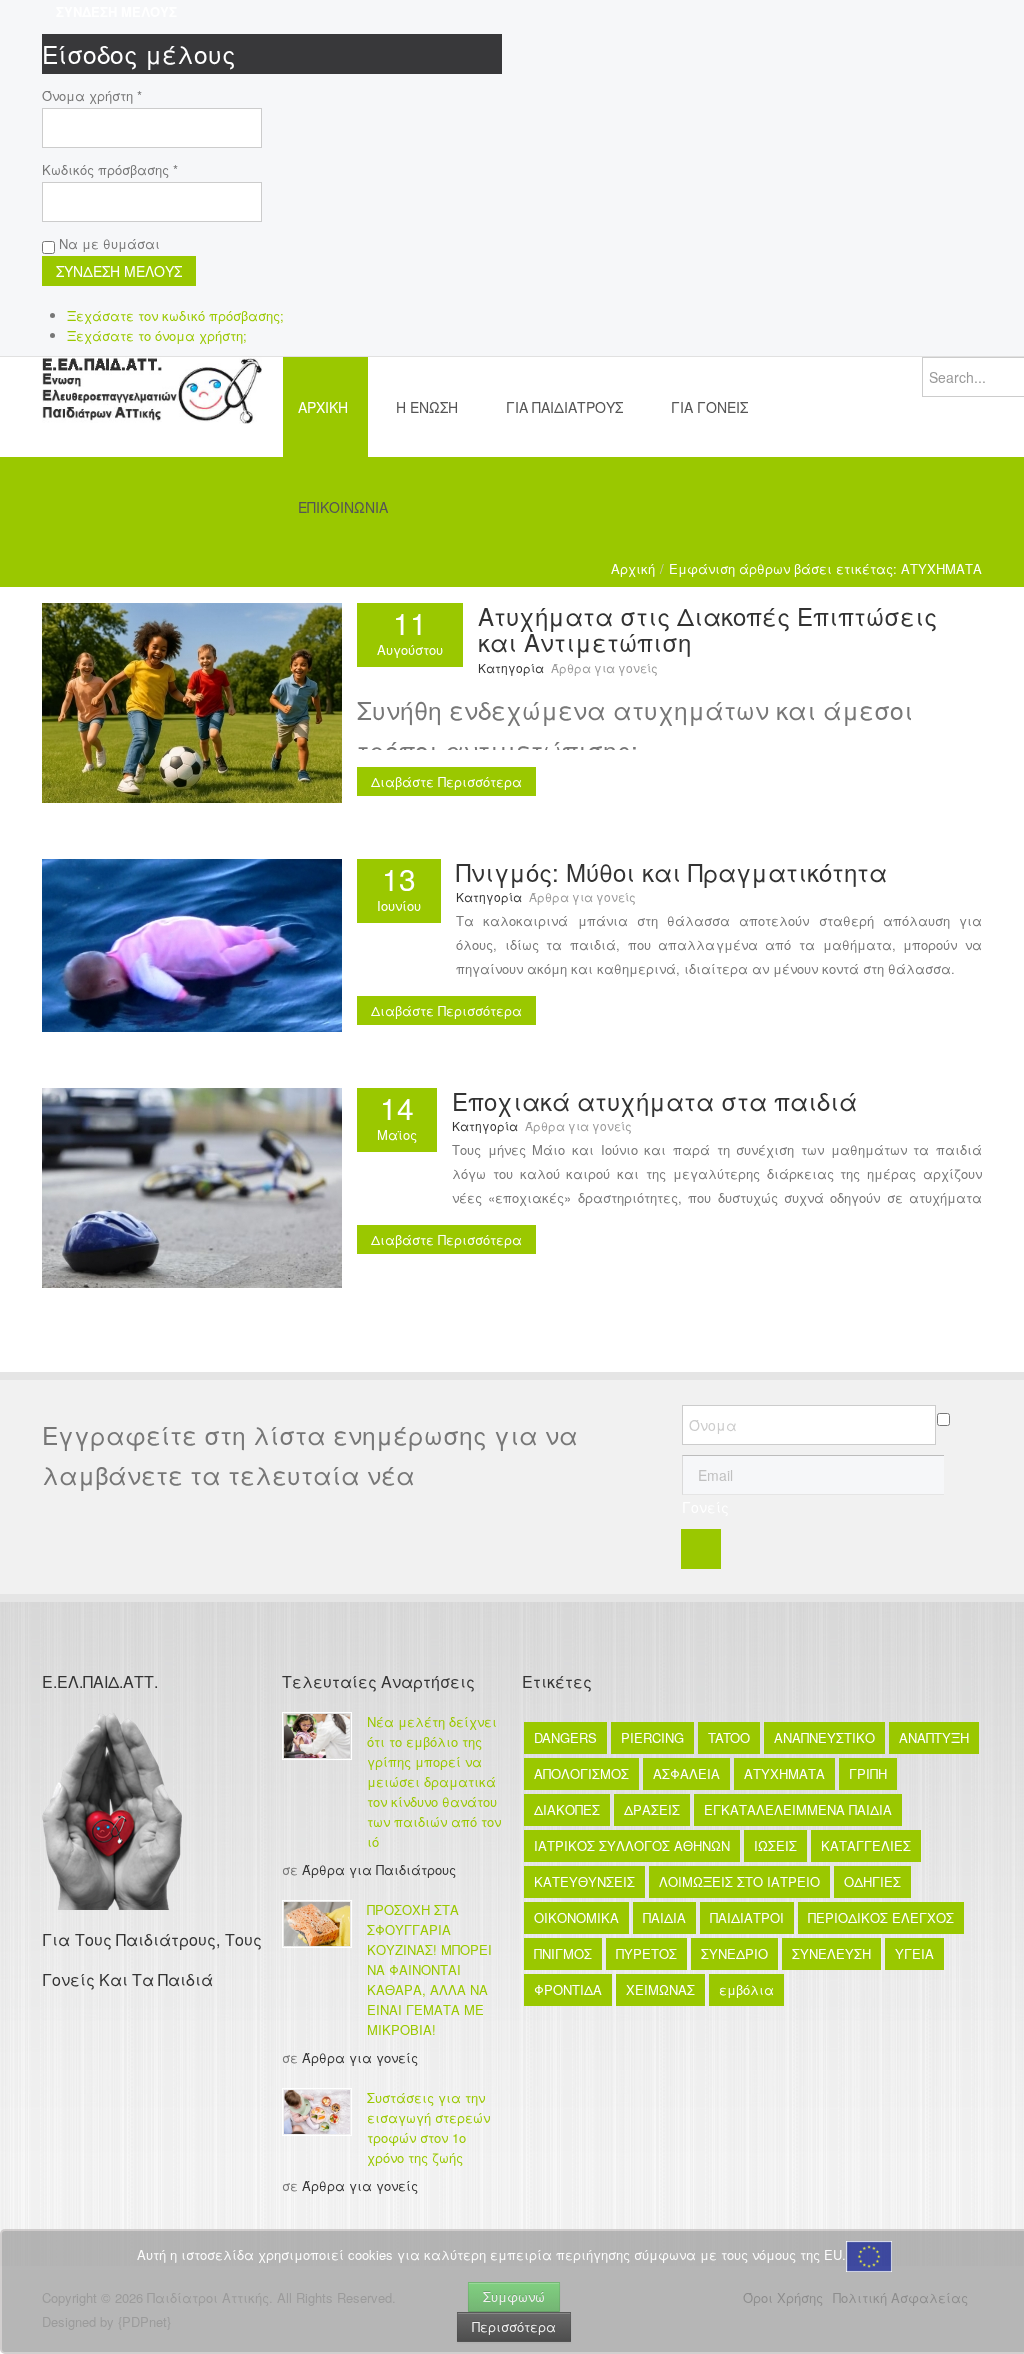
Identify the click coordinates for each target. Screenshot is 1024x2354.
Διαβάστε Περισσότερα (446, 781)
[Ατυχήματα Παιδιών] (192, 1185)
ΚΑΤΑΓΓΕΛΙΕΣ (866, 1845)
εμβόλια (746, 1989)
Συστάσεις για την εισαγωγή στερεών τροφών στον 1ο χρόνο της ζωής (428, 2127)
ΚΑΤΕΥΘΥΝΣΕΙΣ (584, 1881)
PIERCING (652, 1737)
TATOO (729, 1737)
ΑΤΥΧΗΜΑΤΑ (784, 1773)
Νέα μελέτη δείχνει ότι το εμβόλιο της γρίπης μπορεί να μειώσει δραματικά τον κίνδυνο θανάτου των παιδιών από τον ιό (434, 1781)
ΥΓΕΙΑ (914, 1953)
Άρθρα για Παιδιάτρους (379, 1869)
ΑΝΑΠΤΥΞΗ (934, 1737)
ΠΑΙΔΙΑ (664, 1917)
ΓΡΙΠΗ (868, 1773)
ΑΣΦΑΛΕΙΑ (686, 1773)
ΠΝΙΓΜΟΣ (563, 1953)
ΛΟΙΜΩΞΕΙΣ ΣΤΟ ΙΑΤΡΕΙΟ (739, 1881)
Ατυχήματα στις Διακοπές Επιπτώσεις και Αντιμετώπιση (707, 628)
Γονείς (705, 1507)
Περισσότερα (514, 2326)
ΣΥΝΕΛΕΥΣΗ (831, 1953)
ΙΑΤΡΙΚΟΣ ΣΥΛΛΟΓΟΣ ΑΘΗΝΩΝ (632, 1845)
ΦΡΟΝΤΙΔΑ (568, 1989)
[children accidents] (192, 700)
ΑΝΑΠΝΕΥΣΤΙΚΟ (824, 1737)
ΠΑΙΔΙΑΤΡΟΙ (747, 1917)
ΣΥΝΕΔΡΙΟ (734, 1953)
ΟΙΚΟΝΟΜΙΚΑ (576, 1917)
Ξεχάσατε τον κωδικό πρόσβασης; (175, 315)
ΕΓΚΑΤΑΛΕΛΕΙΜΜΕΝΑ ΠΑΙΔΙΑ (798, 1809)
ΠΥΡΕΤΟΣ (646, 1953)
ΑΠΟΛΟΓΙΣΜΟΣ (581, 1773)
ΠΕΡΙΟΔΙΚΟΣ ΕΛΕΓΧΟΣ (881, 1917)
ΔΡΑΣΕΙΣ (652, 1809)
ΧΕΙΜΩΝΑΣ (660, 1989)
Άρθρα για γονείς (604, 667)
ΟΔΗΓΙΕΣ (872, 1881)
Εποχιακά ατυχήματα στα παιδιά (654, 1100)
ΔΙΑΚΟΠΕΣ (567, 1809)
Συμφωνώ (514, 2296)
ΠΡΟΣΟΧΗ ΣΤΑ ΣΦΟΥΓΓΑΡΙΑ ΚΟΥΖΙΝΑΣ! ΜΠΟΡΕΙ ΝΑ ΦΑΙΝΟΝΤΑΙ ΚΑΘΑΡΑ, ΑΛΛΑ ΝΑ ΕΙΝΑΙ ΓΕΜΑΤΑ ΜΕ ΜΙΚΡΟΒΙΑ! (429, 1969)
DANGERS (565, 1737)
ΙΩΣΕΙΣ (775, 1845)
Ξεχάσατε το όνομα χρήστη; (157, 335)
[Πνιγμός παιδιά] (192, 943)
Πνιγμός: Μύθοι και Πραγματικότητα (671, 871)
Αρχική (633, 568)
